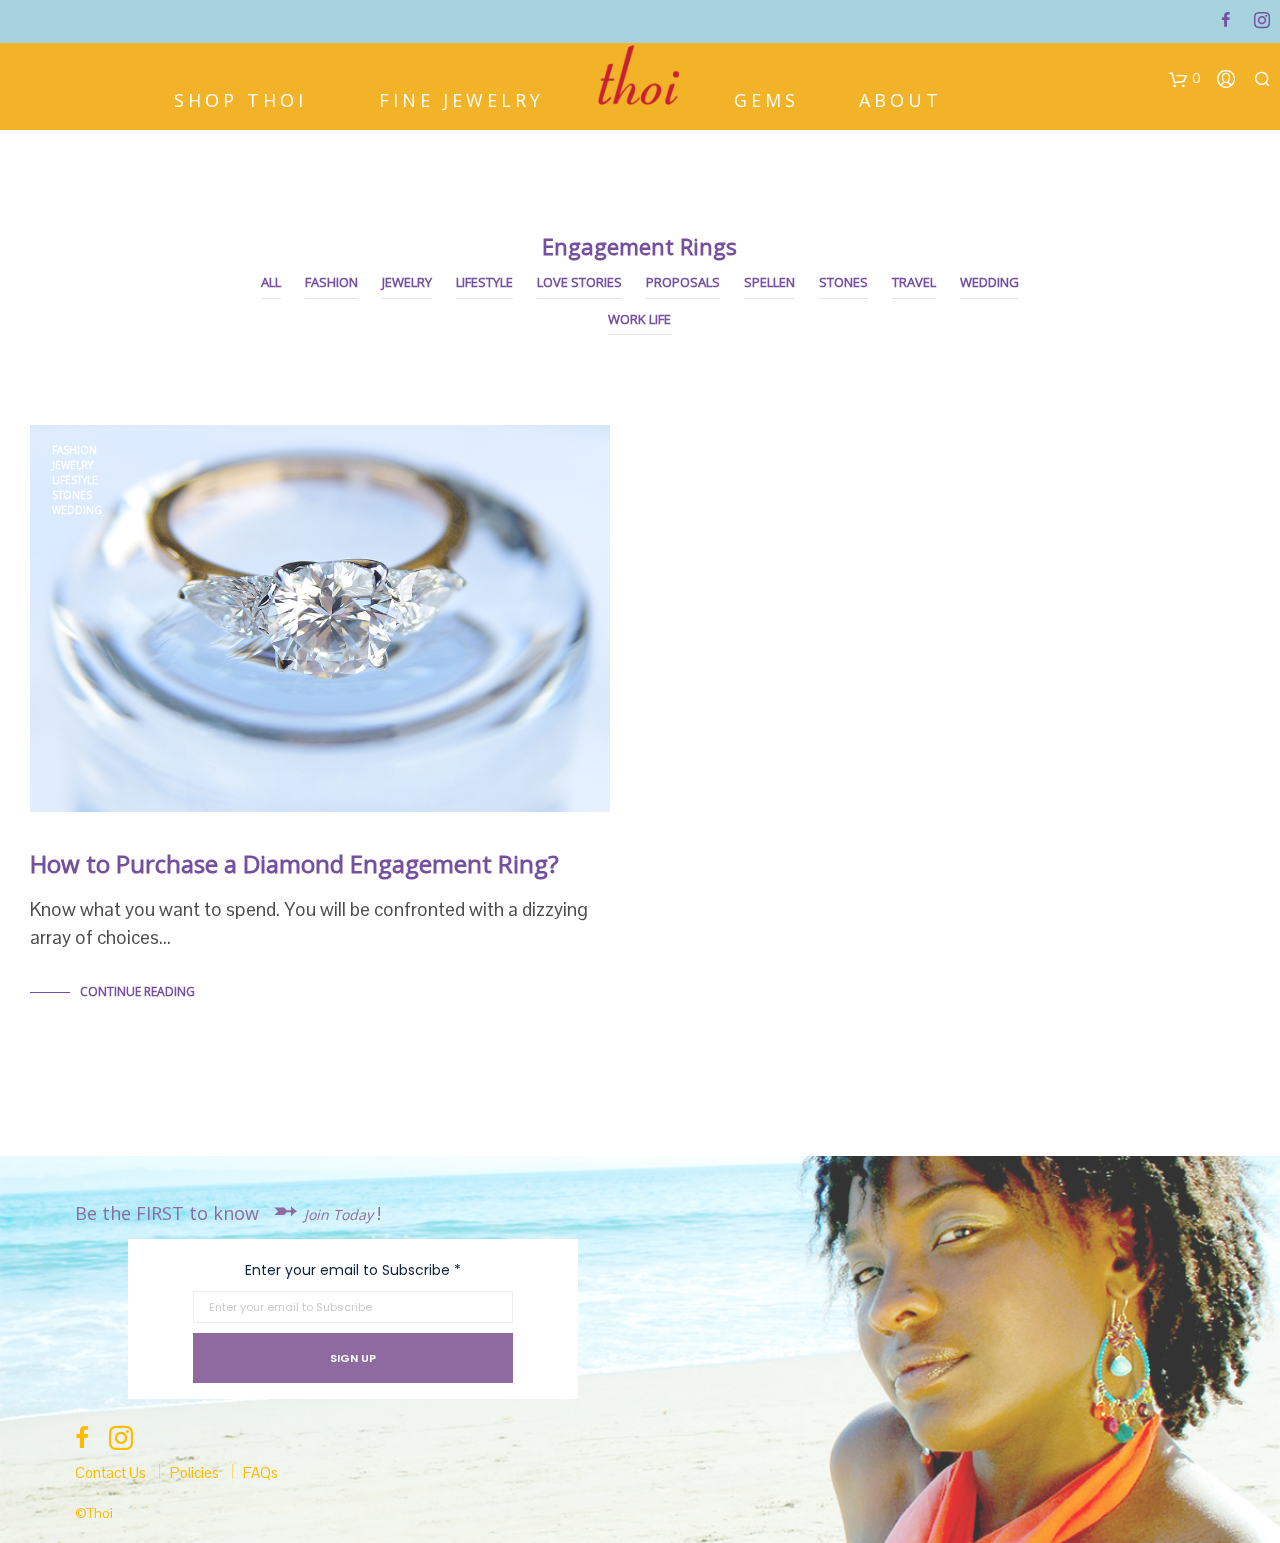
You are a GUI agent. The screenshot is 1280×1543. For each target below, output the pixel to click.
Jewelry (407, 282)
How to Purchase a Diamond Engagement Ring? (294, 863)
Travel (914, 282)
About (900, 98)
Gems (766, 98)
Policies (194, 1472)
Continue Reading (137, 991)
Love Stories (579, 282)
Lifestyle (484, 282)
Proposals (683, 282)
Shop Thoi (240, 98)
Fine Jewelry (461, 98)
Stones (843, 282)
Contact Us (110, 1472)
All (271, 282)
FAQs (260, 1472)
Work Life (639, 319)
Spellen (769, 282)
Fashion (331, 282)
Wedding (989, 282)
